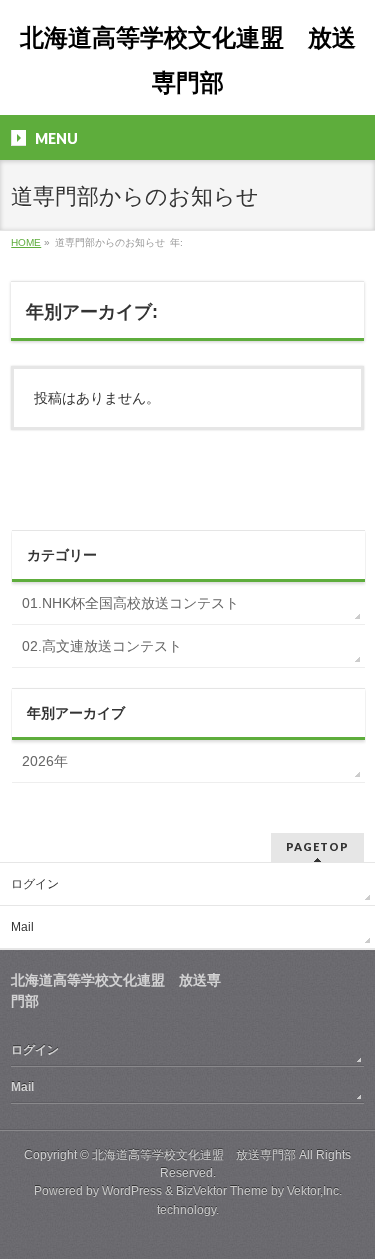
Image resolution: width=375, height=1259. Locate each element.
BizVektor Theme (222, 1191)
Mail (22, 927)
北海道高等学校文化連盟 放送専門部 (194, 1155)
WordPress (132, 1191)
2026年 (45, 761)
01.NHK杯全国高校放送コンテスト (130, 603)
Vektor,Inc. (314, 1191)
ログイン (35, 884)
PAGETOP (317, 846)
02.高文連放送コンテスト (102, 646)
